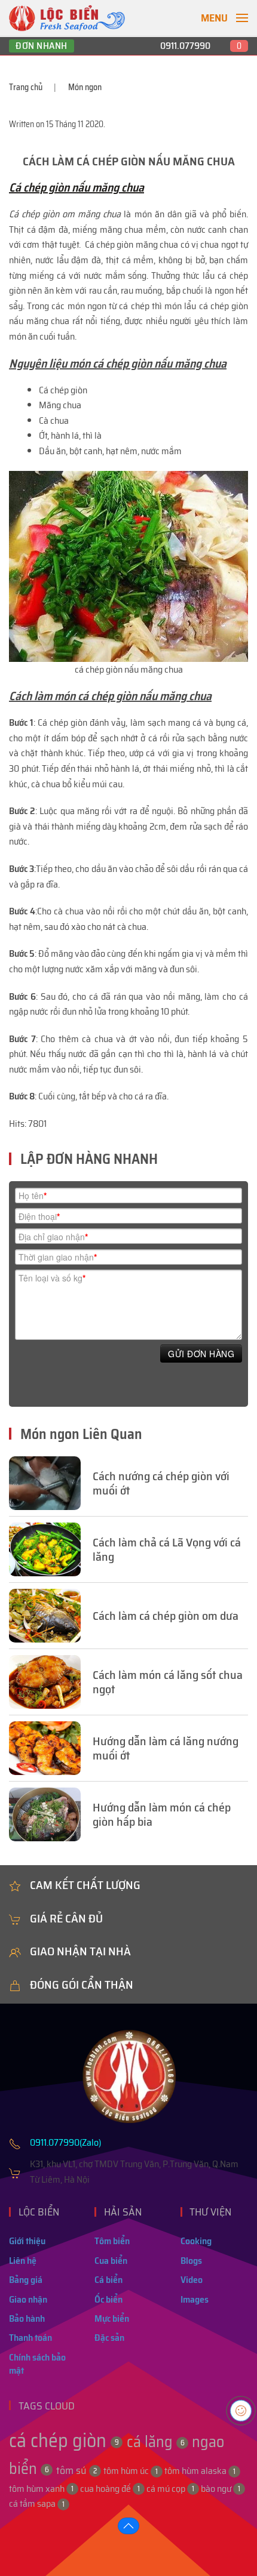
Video (192, 2280)
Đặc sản (109, 2338)
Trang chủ (26, 87)
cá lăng (156, 2441)
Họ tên (33, 1195)
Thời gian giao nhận (58, 1257)
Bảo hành (27, 2318)
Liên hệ (23, 2261)
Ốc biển (108, 2299)
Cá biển (108, 2280)
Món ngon (85, 87)
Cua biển (111, 2261)
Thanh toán (30, 2338)
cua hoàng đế (110, 2489)
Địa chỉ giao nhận (53, 1237)
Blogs (191, 2261)
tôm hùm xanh (41, 2489)
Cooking (196, 2241)
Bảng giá (26, 2280)
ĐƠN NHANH (42, 46)
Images (195, 2299)
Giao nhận (28, 2299)
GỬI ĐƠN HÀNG (201, 1354)
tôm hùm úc (131, 2471)
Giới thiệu (27, 2241)
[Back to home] (67, 18)
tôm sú (77, 2470)
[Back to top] (128, 2526)
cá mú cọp (170, 2489)
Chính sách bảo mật (37, 2364)
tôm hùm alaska (200, 2471)
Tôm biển (112, 2241)
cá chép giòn (64, 2441)
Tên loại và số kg (52, 1278)
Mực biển (112, 2318)
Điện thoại (39, 1216)
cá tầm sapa (37, 2503)
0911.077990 (185, 46)
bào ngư (221, 2489)
